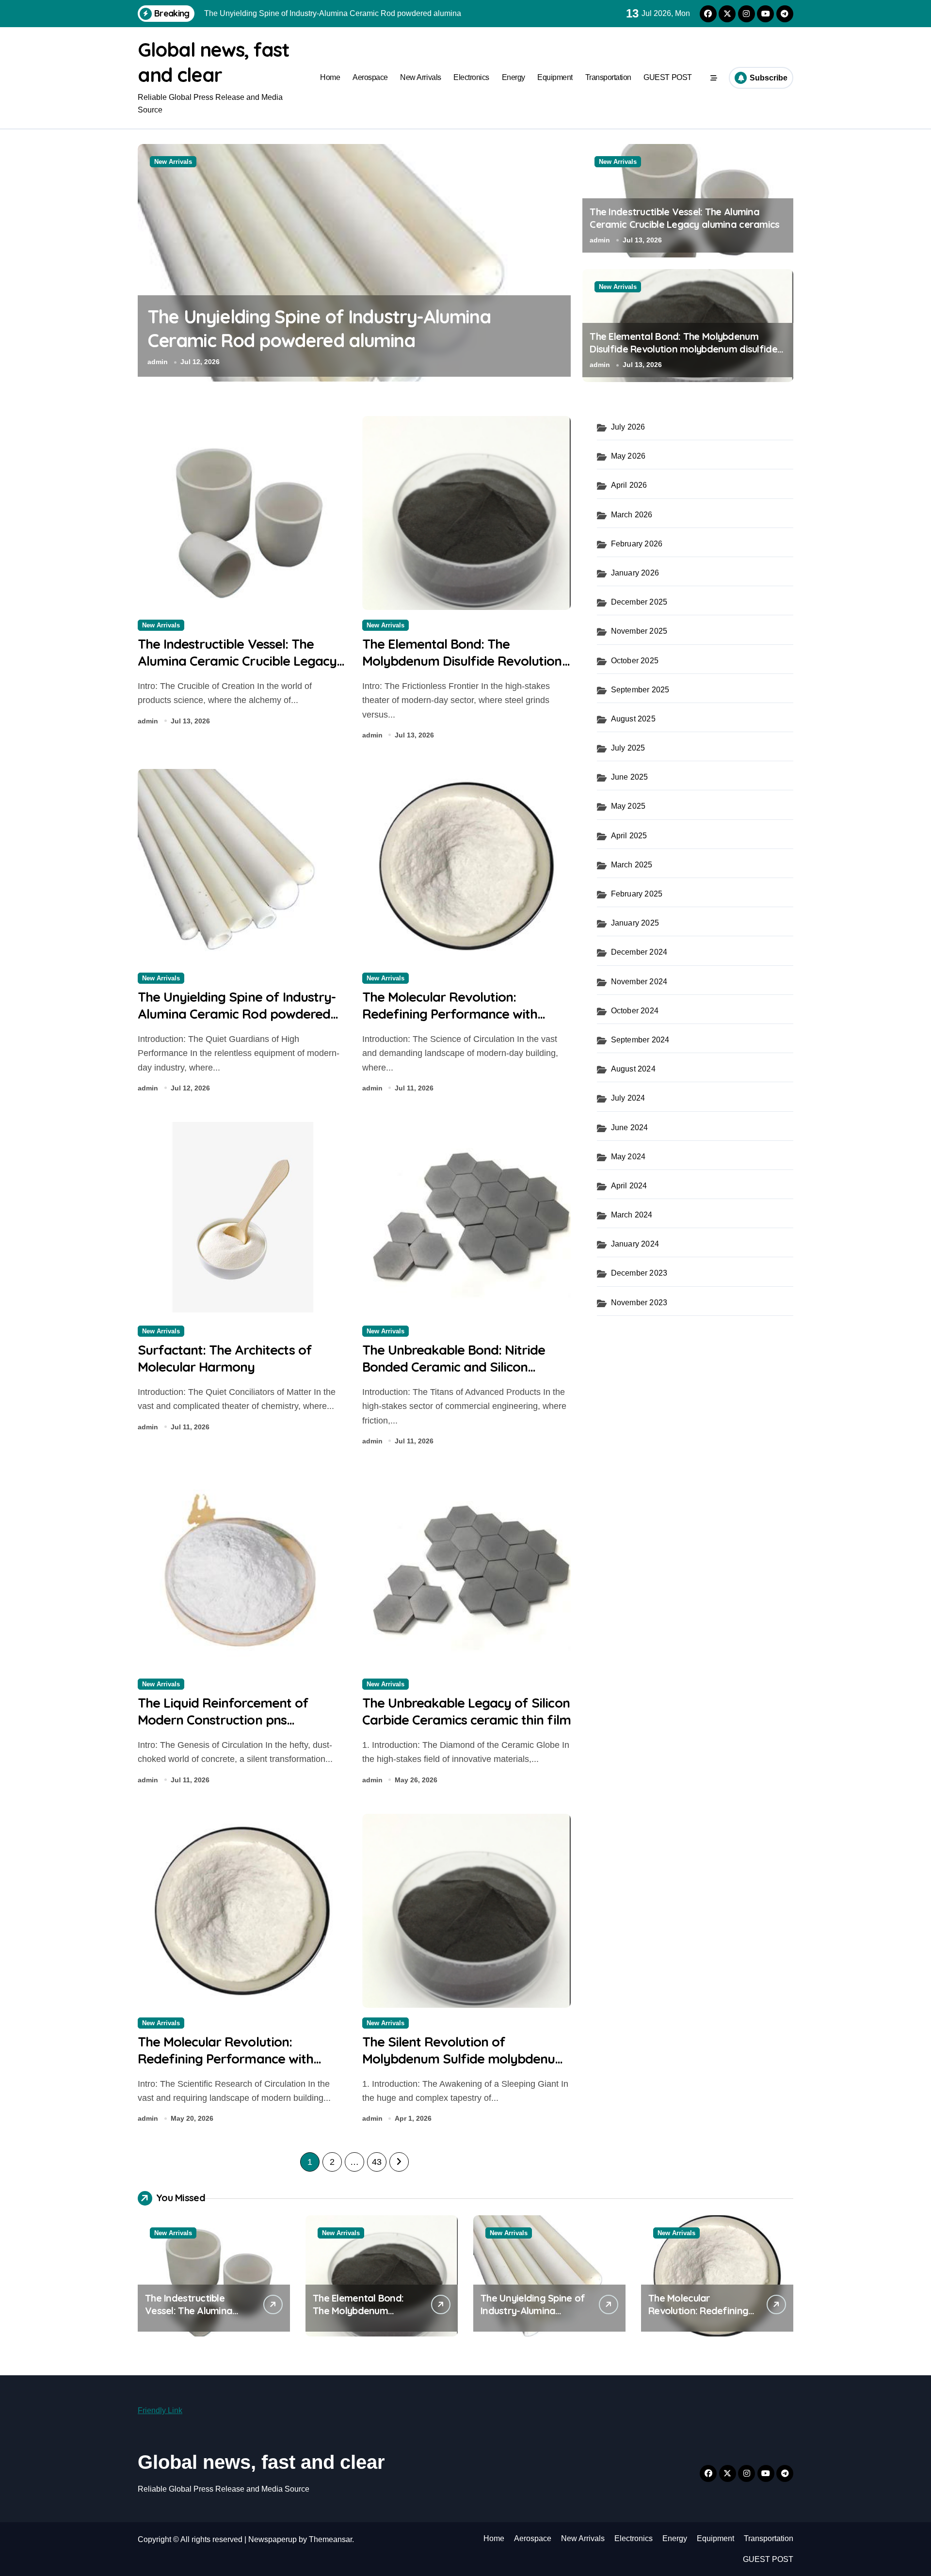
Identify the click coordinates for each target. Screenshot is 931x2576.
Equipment (555, 77)
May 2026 (628, 456)
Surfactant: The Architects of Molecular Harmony (225, 1358)
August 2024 (633, 1069)
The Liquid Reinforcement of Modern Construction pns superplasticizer (223, 1720)
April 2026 (629, 485)
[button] (561, 262)
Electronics (471, 77)
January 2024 (635, 1244)
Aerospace (370, 77)
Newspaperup (273, 2539)
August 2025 (633, 719)
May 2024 (628, 1157)
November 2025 (639, 631)
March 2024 (632, 1215)
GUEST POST (667, 77)
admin (158, 362)
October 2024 (635, 1011)
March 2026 (632, 515)
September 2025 (640, 690)
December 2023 (639, 1273)
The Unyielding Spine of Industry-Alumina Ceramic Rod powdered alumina (237, 1014)
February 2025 (637, 894)
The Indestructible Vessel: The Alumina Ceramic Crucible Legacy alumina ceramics (684, 218)
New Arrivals (420, 77)
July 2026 (628, 427)
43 (377, 2162)
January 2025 (635, 923)
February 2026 (637, 544)
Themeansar (330, 2539)
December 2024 (639, 952)
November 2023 (639, 1303)
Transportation (608, 77)
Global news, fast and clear (261, 2462)
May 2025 (628, 806)
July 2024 (628, 1098)
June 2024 (630, 1128)
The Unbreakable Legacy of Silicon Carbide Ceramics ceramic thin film (466, 1711)
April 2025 (629, 836)
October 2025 (635, 661)
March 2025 (632, 865)
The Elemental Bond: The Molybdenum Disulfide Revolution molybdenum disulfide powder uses (683, 349)
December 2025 (639, 602)
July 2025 (628, 748)
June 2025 (630, 777)
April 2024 (629, 1186)
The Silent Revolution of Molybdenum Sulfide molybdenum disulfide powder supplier (465, 2059)
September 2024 (640, 1040)
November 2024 (639, 982)
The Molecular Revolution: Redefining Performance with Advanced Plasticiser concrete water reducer (350, 341)
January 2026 (635, 573)
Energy (514, 77)
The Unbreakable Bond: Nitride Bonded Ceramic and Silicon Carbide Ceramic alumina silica (454, 1367)
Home (330, 77)
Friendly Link (160, 2410)
